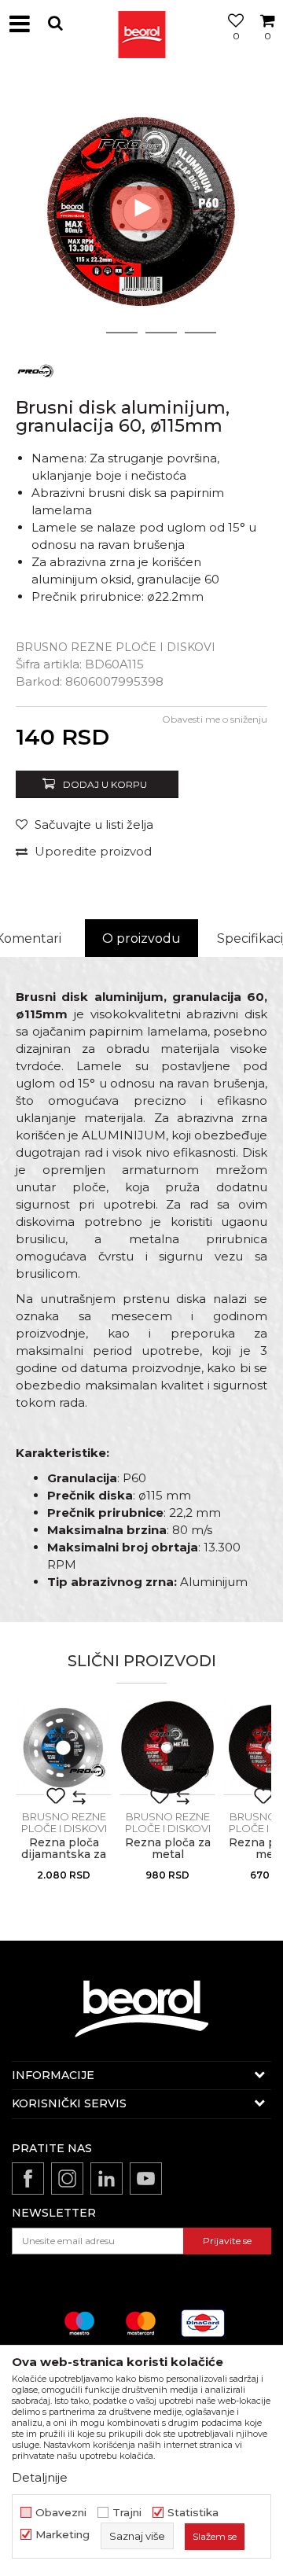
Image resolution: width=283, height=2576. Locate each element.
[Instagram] (67, 2179)
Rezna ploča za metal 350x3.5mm (168, 1855)
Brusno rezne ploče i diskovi (116, 647)
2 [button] (122, 333)
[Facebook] (28, 2179)
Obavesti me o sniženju (215, 719)
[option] (141, 208)
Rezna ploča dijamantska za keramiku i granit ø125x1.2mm (64, 1860)
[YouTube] (146, 2179)
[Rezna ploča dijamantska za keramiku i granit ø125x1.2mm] (64, 1747)
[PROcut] (35, 370)
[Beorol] (141, 24)
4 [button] (200, 333)
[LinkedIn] (107, 2179)
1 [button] (83, 333)
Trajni (127, 2513)
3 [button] (162, 333)
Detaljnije (40, 2477)
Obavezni (61, 2513)
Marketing (62, 2535)
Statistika (193, 2513)
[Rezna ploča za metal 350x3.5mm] (167, 1747)
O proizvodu (141, 938)
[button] (55, 23)
